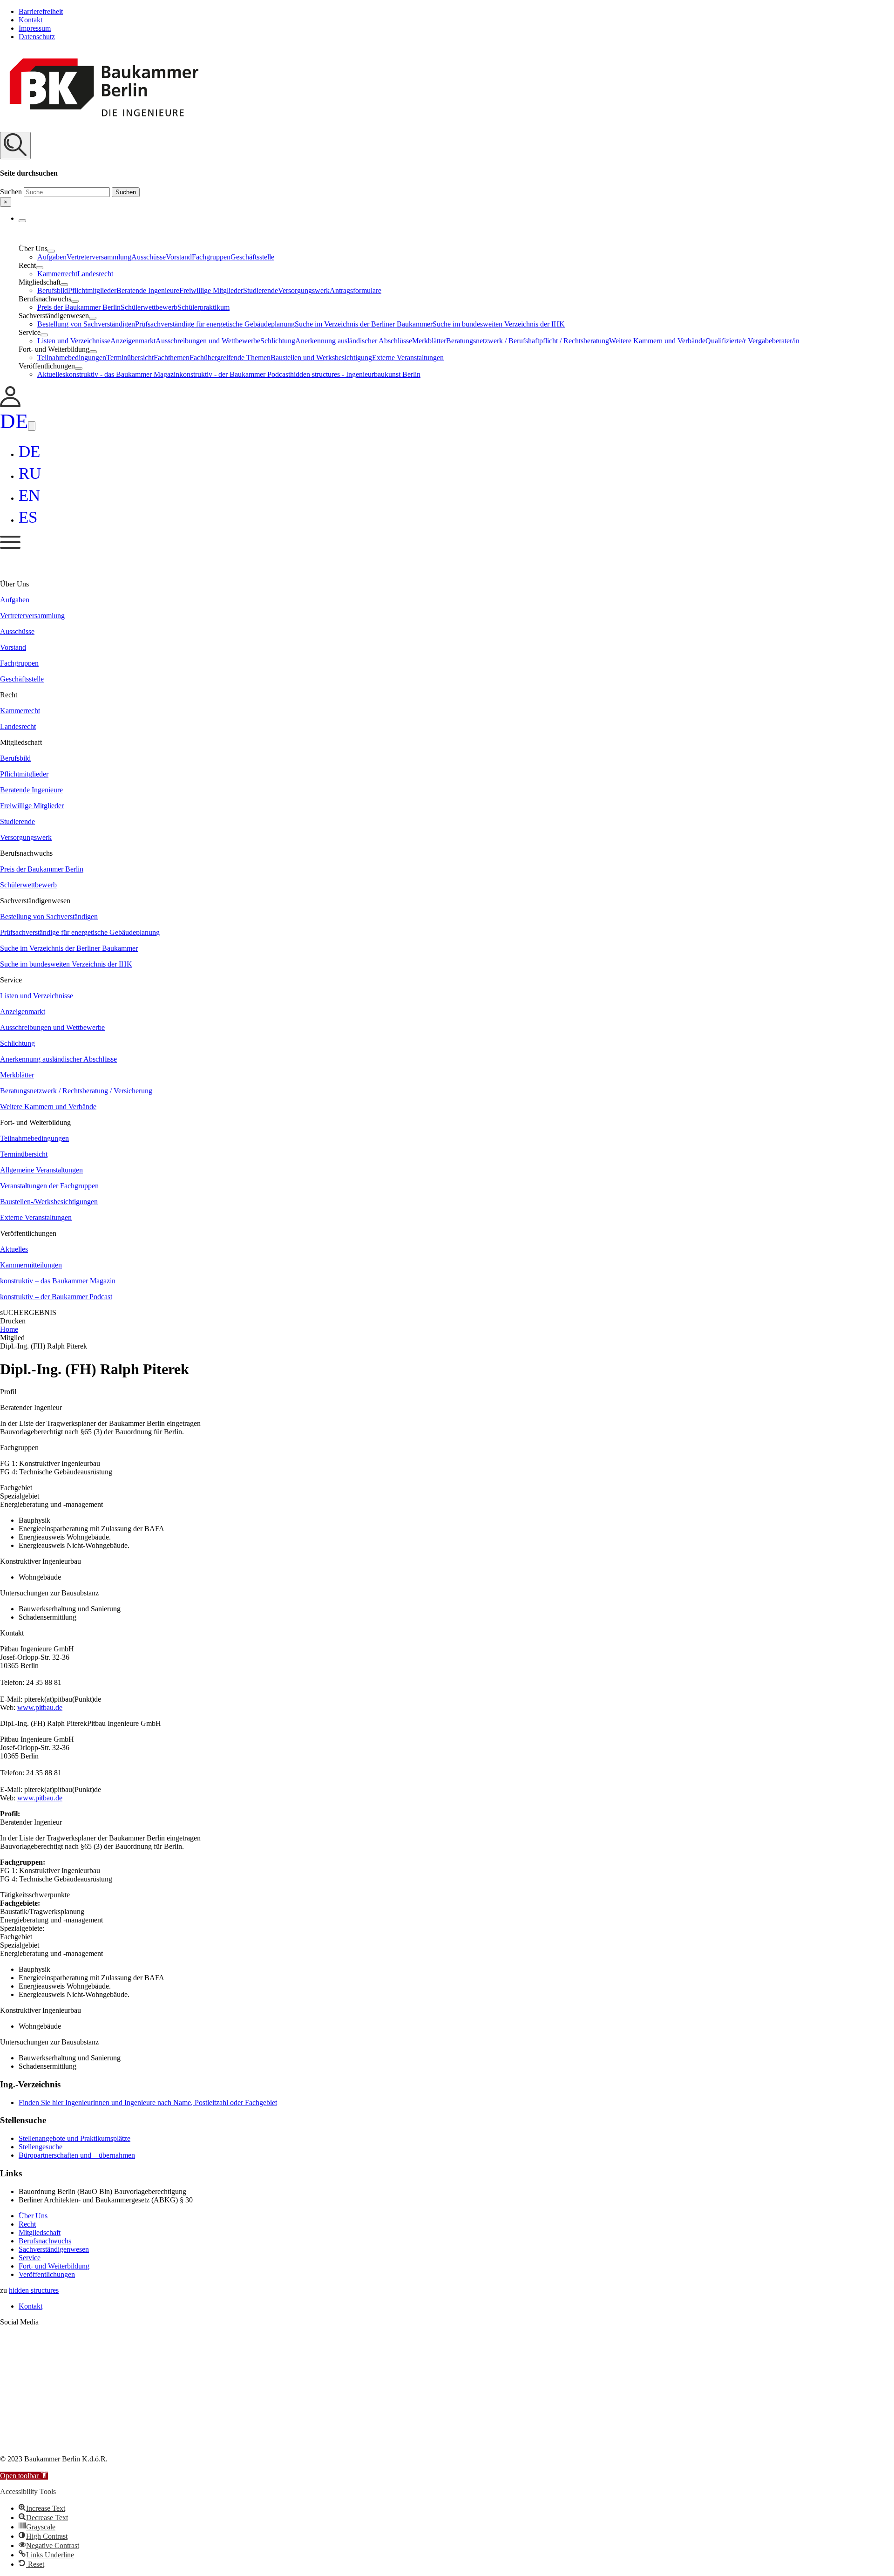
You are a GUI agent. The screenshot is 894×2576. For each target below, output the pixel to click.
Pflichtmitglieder (92, 290)
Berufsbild (53, 290)
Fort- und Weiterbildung (54, 2266)
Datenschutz (37, 37)
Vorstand (179, 257)
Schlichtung (278, 341)
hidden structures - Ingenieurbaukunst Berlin (355, 374)
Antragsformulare (356, 290)
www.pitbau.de (40, 1707)
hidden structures (34, 2290)
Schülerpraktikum (203, 307)
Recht (27, 2224)
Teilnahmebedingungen (72, 358)
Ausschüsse (149, 257)
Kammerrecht (57, 274)
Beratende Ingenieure (148, 290)
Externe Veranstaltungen (408, 358)
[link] (10, 405)
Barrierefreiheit (41, 11)
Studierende (261, 290)
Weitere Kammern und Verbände (657, 341)
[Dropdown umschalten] (22, 221)
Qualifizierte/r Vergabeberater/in (752, 341)
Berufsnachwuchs (45, 2241)
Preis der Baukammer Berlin (79, 307)
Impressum (35, 28)
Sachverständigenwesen (54, 2249)
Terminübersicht (130, 358)
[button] (447, 169)
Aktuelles (51, 374)
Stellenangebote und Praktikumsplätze (74, 2138)
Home (9, 1329)
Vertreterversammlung (99, 257)
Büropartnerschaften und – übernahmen (77, 2155)
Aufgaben (52, 257)
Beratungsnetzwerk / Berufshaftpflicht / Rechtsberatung (528, 341)
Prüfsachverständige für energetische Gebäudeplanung (215, 324)
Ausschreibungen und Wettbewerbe (208, 341)
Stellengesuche (41, 2147)
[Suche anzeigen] (15, 146)
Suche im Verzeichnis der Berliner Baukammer (364, 324)
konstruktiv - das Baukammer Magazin (122, 374)
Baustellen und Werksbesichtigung (321, 358)
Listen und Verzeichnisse (74, 341)
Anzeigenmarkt (133, 341)
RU (30, 474)
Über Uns (33, 2216)
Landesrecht (95, 274)
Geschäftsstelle (252, 257)
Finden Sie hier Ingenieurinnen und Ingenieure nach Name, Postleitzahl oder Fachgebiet (148, 2102)
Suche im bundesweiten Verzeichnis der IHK (499, 324)
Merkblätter (429, 341)
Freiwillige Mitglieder (211, 290)
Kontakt (30, 20)
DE (14, 421)
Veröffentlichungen (47, 2274)
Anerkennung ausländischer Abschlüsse (354, 341)
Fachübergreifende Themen (230, 358)
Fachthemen (172, 358)
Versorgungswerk (304, 290)
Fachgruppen (211, 257)
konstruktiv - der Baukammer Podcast (235, 374)
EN (29, 495)
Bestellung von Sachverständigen (86, 324)
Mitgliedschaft (40, 2232)
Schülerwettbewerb (149, 307)
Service (30, 2258)
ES (28, 517)
